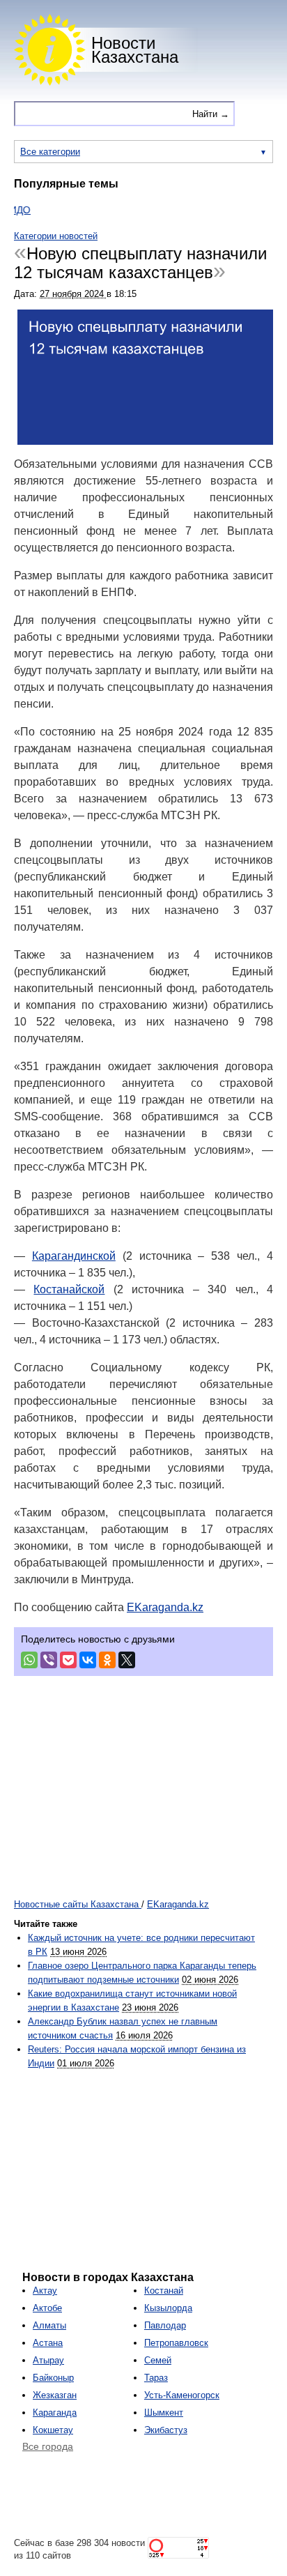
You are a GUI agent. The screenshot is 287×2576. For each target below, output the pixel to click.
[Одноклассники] (107, 1660)
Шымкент (164, 2413)
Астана (48, 2343)
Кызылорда (168, 2308)
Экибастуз (166, 2430)
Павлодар (165, 2325)
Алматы (49, 2325)
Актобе (47, 2308)
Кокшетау (53, 2430)
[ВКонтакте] (88, 1660)
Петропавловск (176, 2343)
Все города (48, 2446)
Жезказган (55, 2395)
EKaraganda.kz (165, 1607)
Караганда (55, 2413)
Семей (158, 2360)
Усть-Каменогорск (182, 2395)
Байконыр (53, 2378)
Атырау (48, 2360)
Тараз (156, 2378)
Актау (45, 2291)
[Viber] (49, 1660)
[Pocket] (68, 1660)
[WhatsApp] (29, 1660)
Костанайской (69, 1289)
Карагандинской (74, 1256)
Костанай (164, 2291)
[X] (127, 1660)
